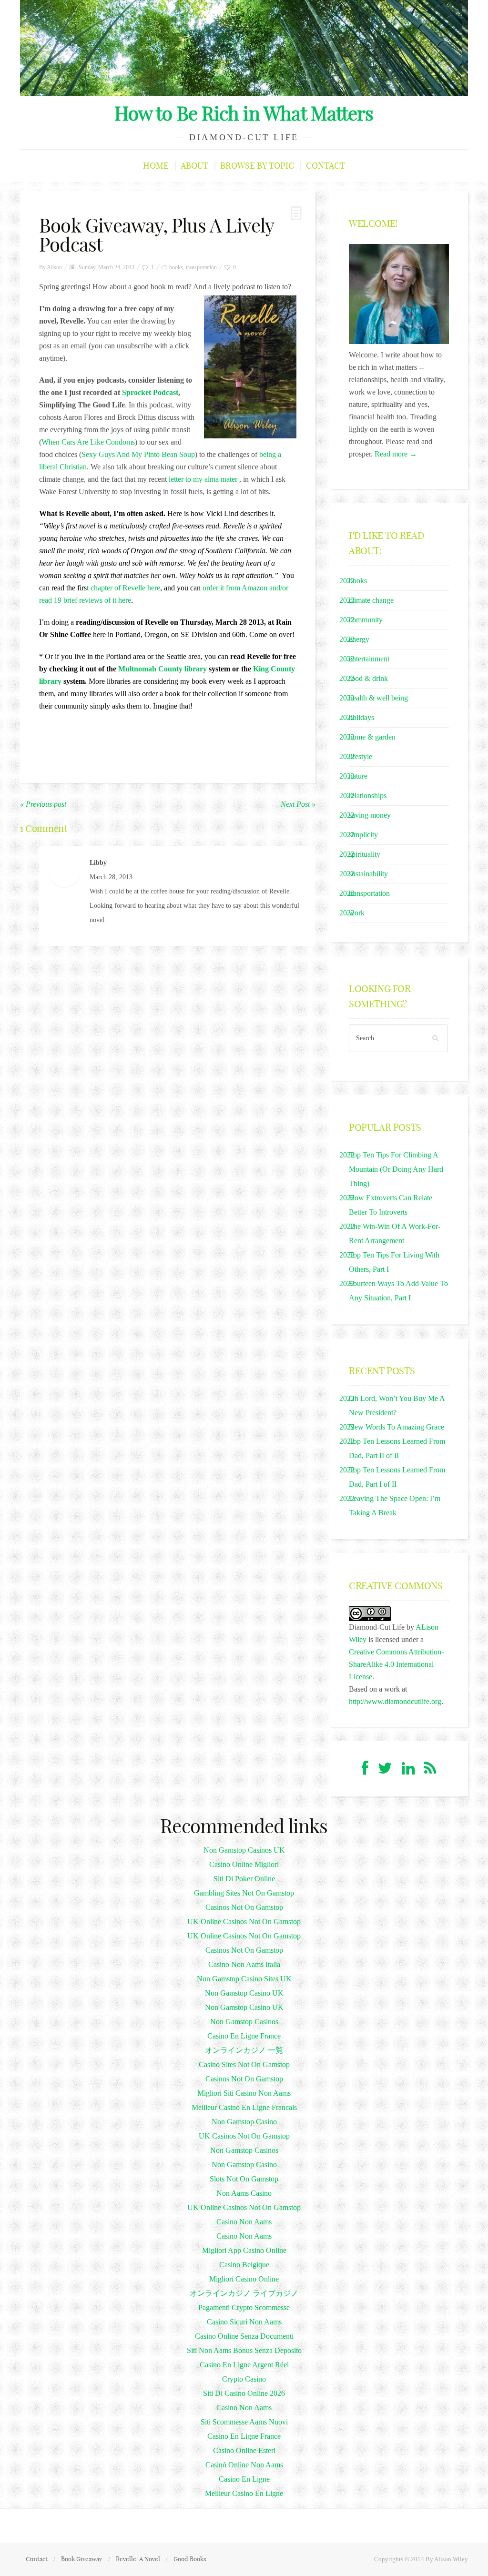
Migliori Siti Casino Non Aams (244, 2093)
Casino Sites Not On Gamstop (244, 2064)
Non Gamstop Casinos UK (244, 1850)
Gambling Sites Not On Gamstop (244, 1893)
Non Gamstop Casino (244, 2122)
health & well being (378, 698)
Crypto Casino (244, 2379)
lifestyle (361, 756)
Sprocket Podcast (150, 392)
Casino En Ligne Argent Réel (244, 2365)
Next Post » (298, 804)
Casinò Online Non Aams (244, 2465)
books (176, 267)
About (194, 166)
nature (358, 776)
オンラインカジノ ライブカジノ (244, 2293)
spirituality (365, 854)
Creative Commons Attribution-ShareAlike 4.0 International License (396, 1664)
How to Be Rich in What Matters (244, 113)
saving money (370, 815)
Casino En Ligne (244, 2479)
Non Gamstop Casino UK (244, 1993)
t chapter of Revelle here (123, 588)
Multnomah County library (163, 669)
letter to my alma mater (203, 479)
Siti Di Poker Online (244, 1879)
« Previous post (43, 804)
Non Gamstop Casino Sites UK (244, 1979)
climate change (371, 600)
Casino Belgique (244, 2265)
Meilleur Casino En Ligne (244, 2493)
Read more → (396, 454)
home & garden (372, 737)
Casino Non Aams (244, 2222)
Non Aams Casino (244, 2193)
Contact (325, 166)
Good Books (190, 2559)
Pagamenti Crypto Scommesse (244, 2307)
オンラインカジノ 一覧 (244, 2050)
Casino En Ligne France (244, 2036)
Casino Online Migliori (244, 1864)
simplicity (363, 835)
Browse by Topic (257, 166)
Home (156, 166)
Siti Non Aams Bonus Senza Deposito (244, 2350)
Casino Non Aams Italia (244, 1964)
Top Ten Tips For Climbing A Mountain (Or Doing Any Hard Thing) (396, 1169)
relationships (368, 796)
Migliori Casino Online (244, 2279)
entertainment (369, 659)
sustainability (368, 874)
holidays (361, 717)
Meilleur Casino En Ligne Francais (244, 2107)
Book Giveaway (82, 2559)
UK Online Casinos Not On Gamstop (244, 1922)
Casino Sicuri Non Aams (244, 2322)
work (357, 913)
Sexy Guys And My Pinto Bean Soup (138, 454)
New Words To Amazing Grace (396, 1427)
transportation (201, 267)
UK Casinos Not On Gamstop (244, 2136)
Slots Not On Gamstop (244, 2179)
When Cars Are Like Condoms (88, 442)
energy (359, 639)
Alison (54, 267)
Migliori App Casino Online (244, 2250)
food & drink (368, 678)
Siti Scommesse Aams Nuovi (244, 2422)
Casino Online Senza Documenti (244, 2336)
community (366, 620)
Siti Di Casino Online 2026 (244, 2393)
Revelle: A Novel (138, 2559)
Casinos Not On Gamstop (244, 1907)
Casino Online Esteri (244, 2450)
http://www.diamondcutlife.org (395, 1701)
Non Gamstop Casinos (244, 2022)
